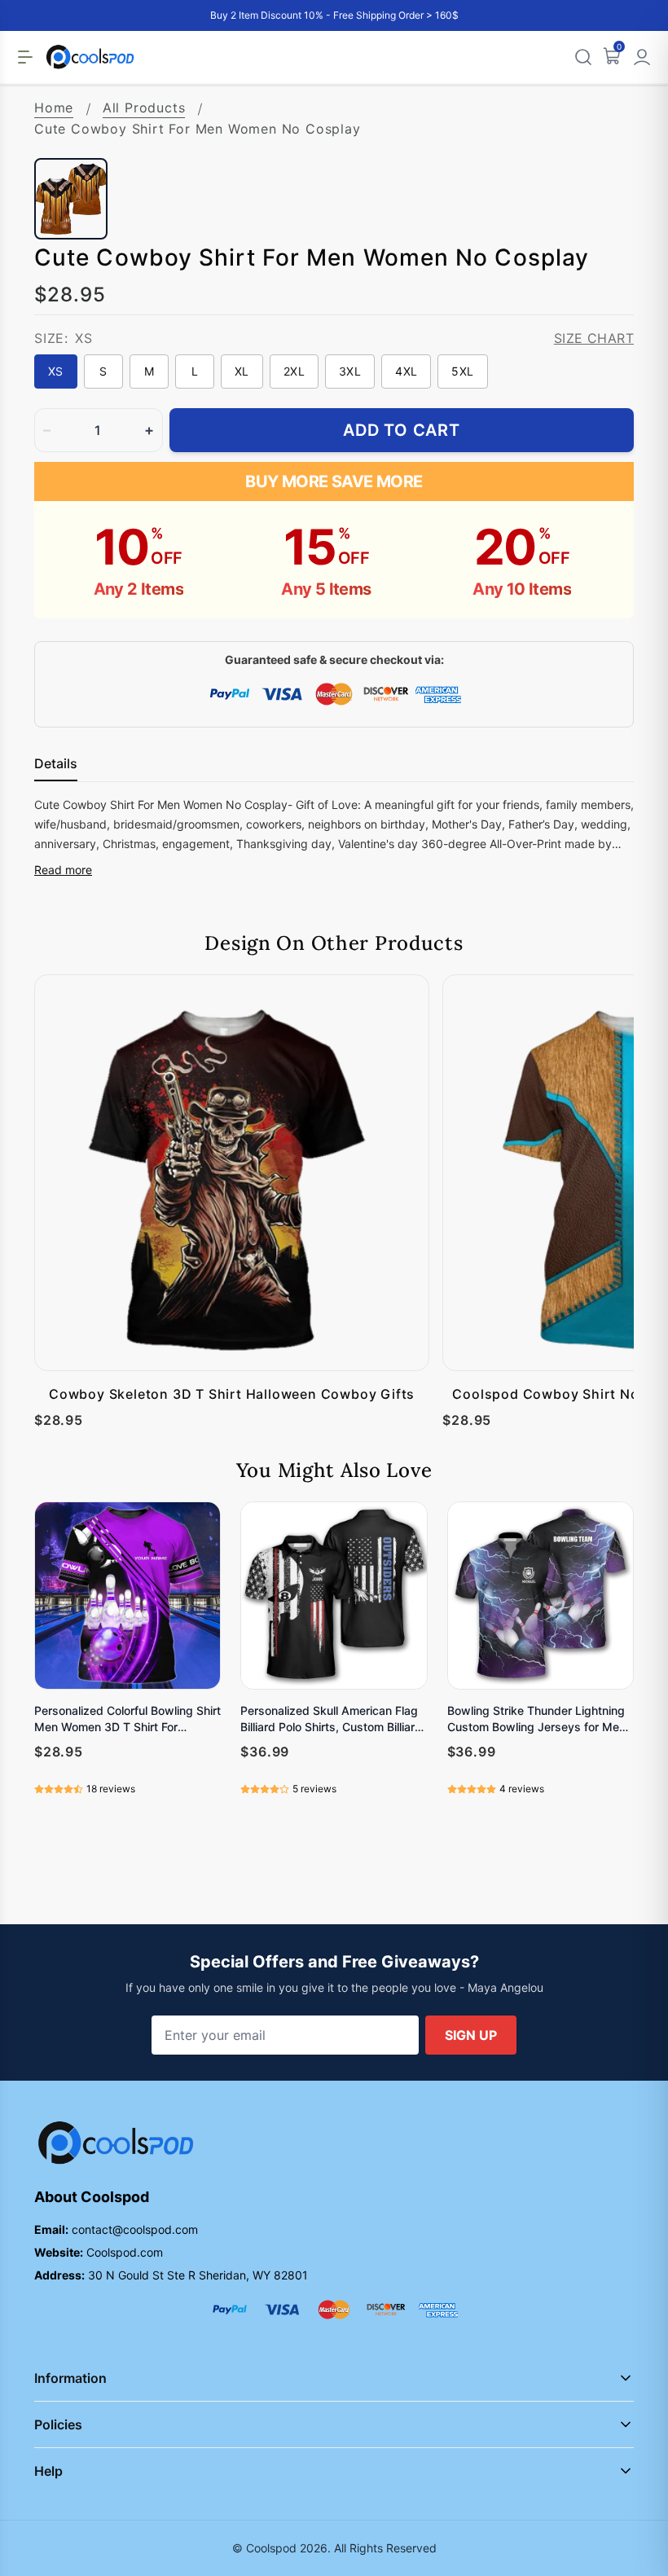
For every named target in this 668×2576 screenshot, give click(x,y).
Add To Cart (402, 430)
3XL (350, 371)
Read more (63, 870)
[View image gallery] (604, 129)
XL (242, 371)
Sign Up (471, 2035)
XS (56, 371)
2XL (294, 371)
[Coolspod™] (116, 2143)
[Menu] (25, 57)
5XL (462, 371)
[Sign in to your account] (642, 57)
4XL (406, 371)
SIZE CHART (594, 338)
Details (56, 763)
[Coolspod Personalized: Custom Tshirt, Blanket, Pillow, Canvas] (90, 57)
